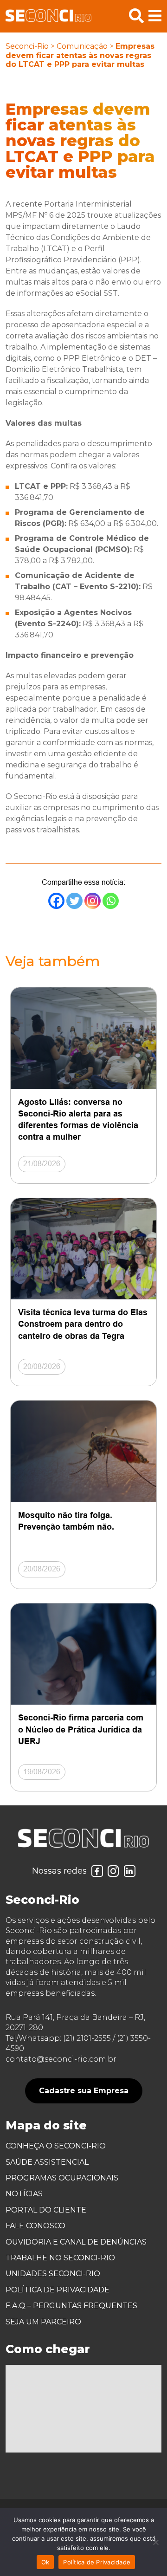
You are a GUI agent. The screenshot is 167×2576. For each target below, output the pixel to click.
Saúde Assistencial (47, 2162)
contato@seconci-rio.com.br (61, 2059)
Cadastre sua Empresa (84, 2091)
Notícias (24, 2194)
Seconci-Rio (27, 46)
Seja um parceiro (43, 2322)
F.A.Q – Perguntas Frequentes (71, 2306)
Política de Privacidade (58, 2290)
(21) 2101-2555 (87, 2038)
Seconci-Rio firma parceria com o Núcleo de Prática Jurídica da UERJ (81, 1729)
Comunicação (82, 46)
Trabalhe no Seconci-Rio (60, 2258)
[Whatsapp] (111, 901)
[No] (155, 2542)
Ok (45, 2562)
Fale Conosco (35, 2226)
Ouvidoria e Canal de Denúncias (76, 2242)
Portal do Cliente (46, 2210)
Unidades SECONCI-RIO (53, 2274)
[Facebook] (56, 901)
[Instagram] (93, 901)
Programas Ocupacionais (62, 2178)
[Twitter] (74, 901)
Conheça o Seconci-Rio (56, 2146)
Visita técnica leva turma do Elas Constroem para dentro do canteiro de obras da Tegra (83, 1324)
